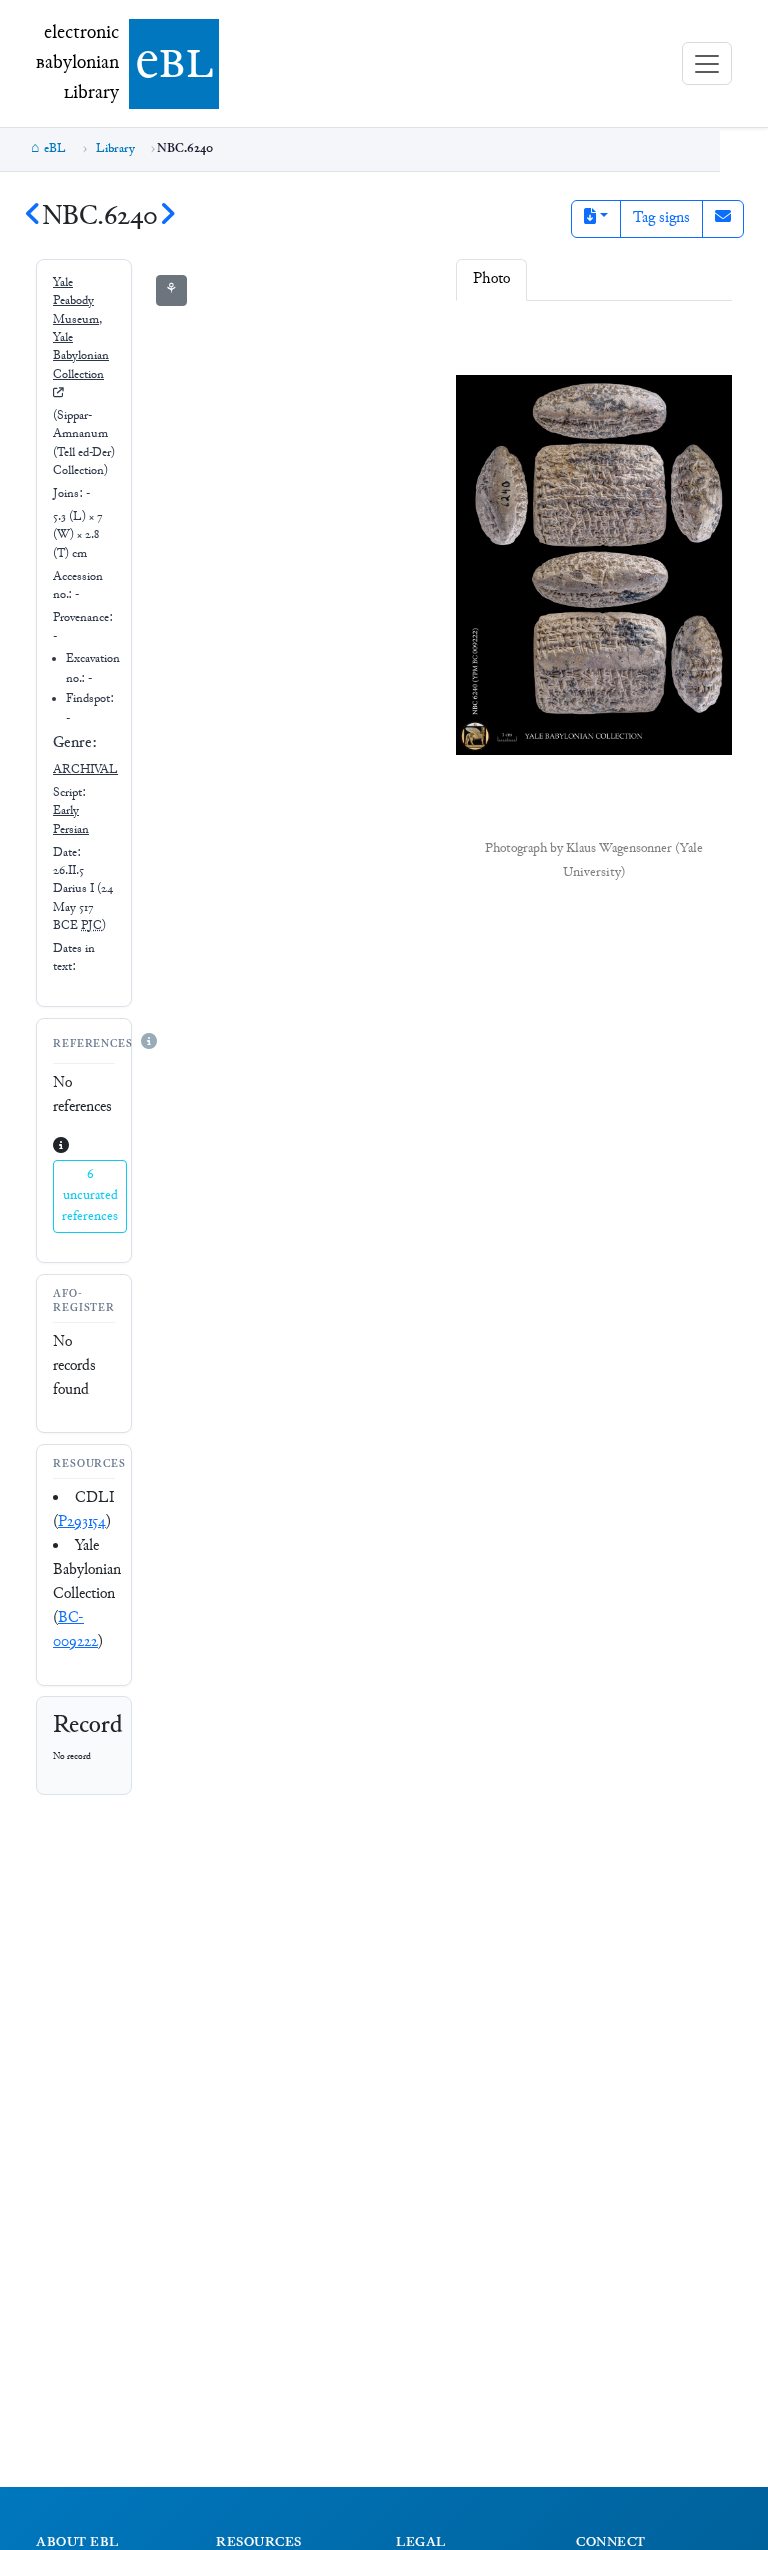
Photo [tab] (491, 279)
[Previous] (33, 218)
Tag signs (661, 218)
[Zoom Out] (528, 338)
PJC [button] (91, 926)
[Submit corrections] (723, 219)
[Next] (167, 218)
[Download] (608, 338)
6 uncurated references (90, 1196)
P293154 (82, 1522)
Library (115, 149)
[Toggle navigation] (707, 63)
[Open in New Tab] (647, 338)
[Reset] (569, 338)
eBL (55, 149)
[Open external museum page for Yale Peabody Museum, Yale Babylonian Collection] (58, 393)
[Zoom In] (487, 338)
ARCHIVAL (85, 770)
